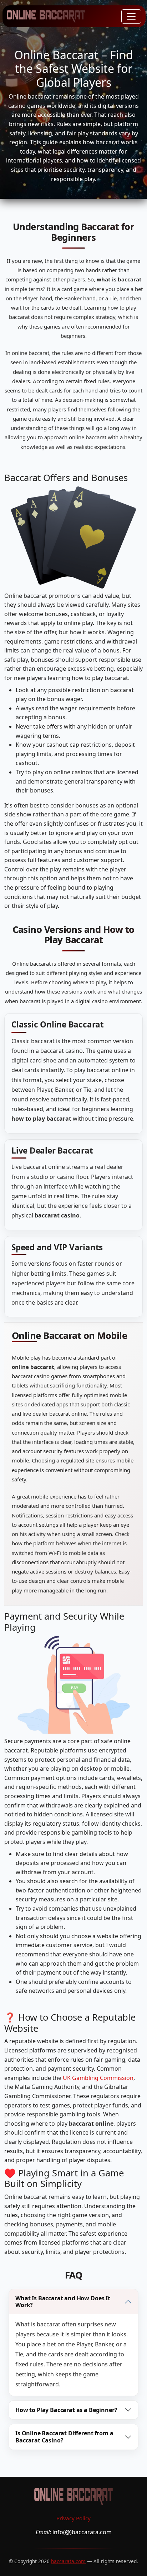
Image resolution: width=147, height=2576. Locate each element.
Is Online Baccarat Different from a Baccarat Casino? (64, 2437)
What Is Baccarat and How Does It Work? (63, 2302)
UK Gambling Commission (98, 2078)
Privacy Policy (73, 2518)
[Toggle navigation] (131, 16)
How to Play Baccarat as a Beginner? (66, 2410)
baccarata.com (68, 2561)
